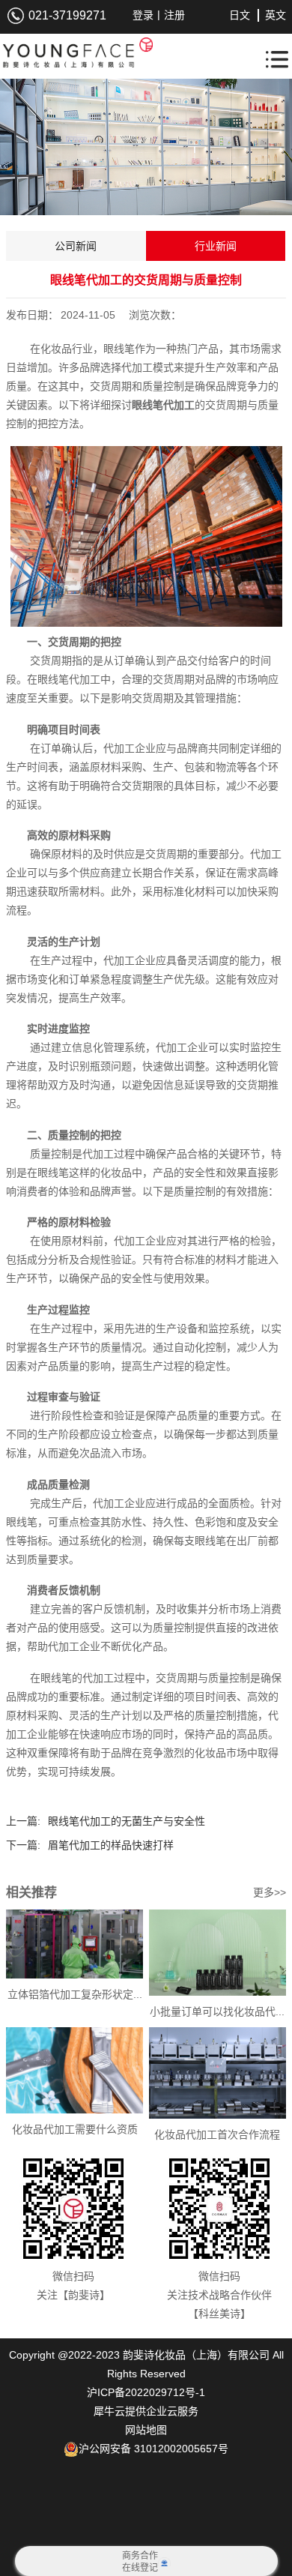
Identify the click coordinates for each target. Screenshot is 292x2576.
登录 (143, 15)
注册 (174, 15)
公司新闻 (76, 246)
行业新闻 (216, 246)
